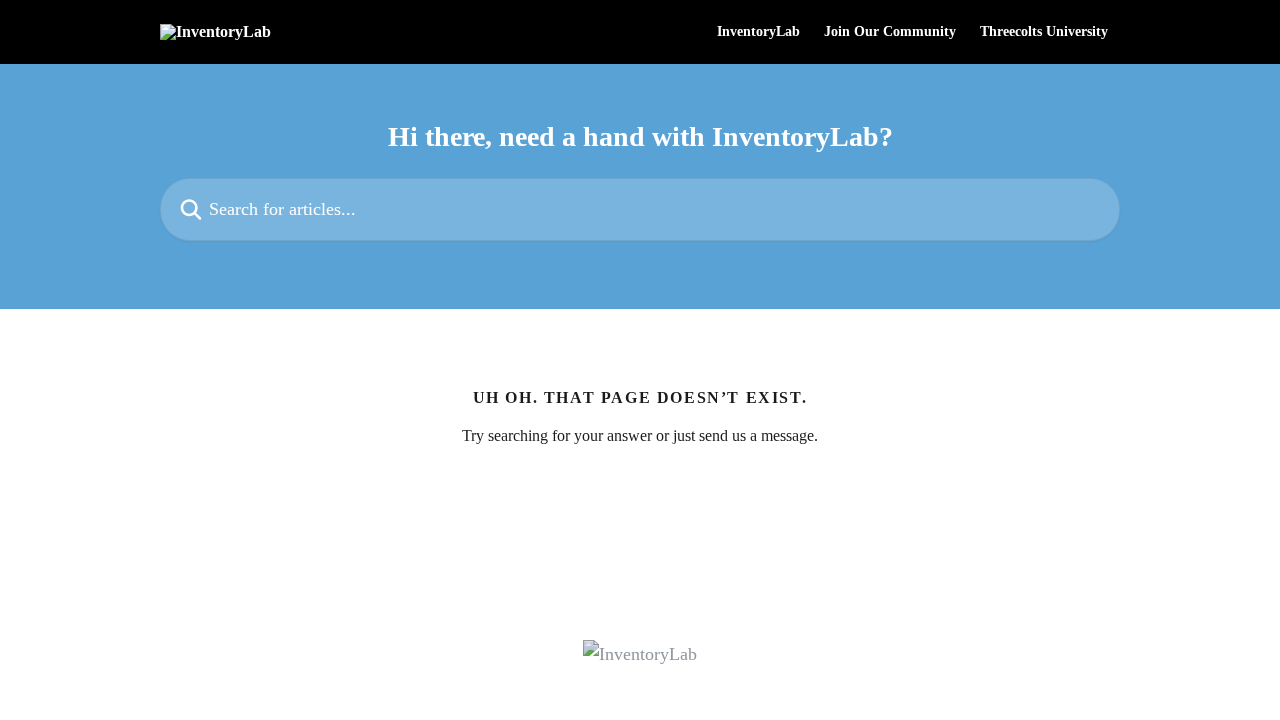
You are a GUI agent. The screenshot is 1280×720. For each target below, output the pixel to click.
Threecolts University (1044, 32)
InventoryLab (758, 32)
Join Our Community (890, 32)
